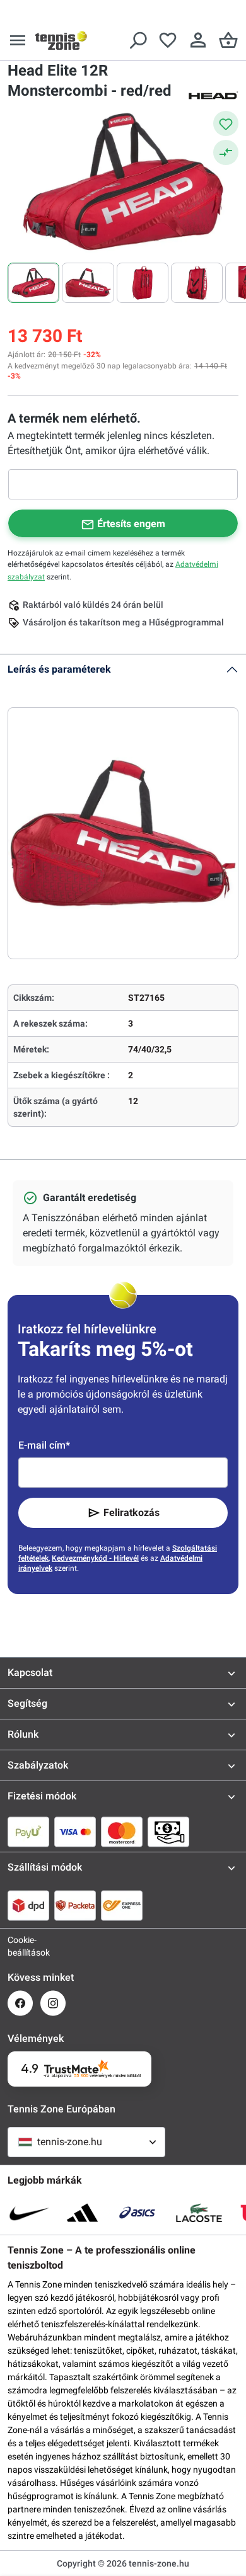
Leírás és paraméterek (59, 669)
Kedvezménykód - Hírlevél (95, 1558)
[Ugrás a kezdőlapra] (61, 40)
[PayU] (28, 1832)
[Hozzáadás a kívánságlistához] (226, 123)
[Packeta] (75, 1905)
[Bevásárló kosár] (228, 40)
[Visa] (75, 1832)
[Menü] (18, 40)
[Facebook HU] (20, 2003)
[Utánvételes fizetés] (168, 1832)
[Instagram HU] (53, 2003)
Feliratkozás (132, 1513)
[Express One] (122, 1905)
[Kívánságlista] (168, 40)
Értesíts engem (131, 524)
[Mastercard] (122, 1832)
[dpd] (28, 1905)
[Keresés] (138, 40)
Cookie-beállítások (20, 1946)
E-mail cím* (44, 1445)
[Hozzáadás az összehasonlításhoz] (226, 152)
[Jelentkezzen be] (198, 40)
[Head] (213, 94)
